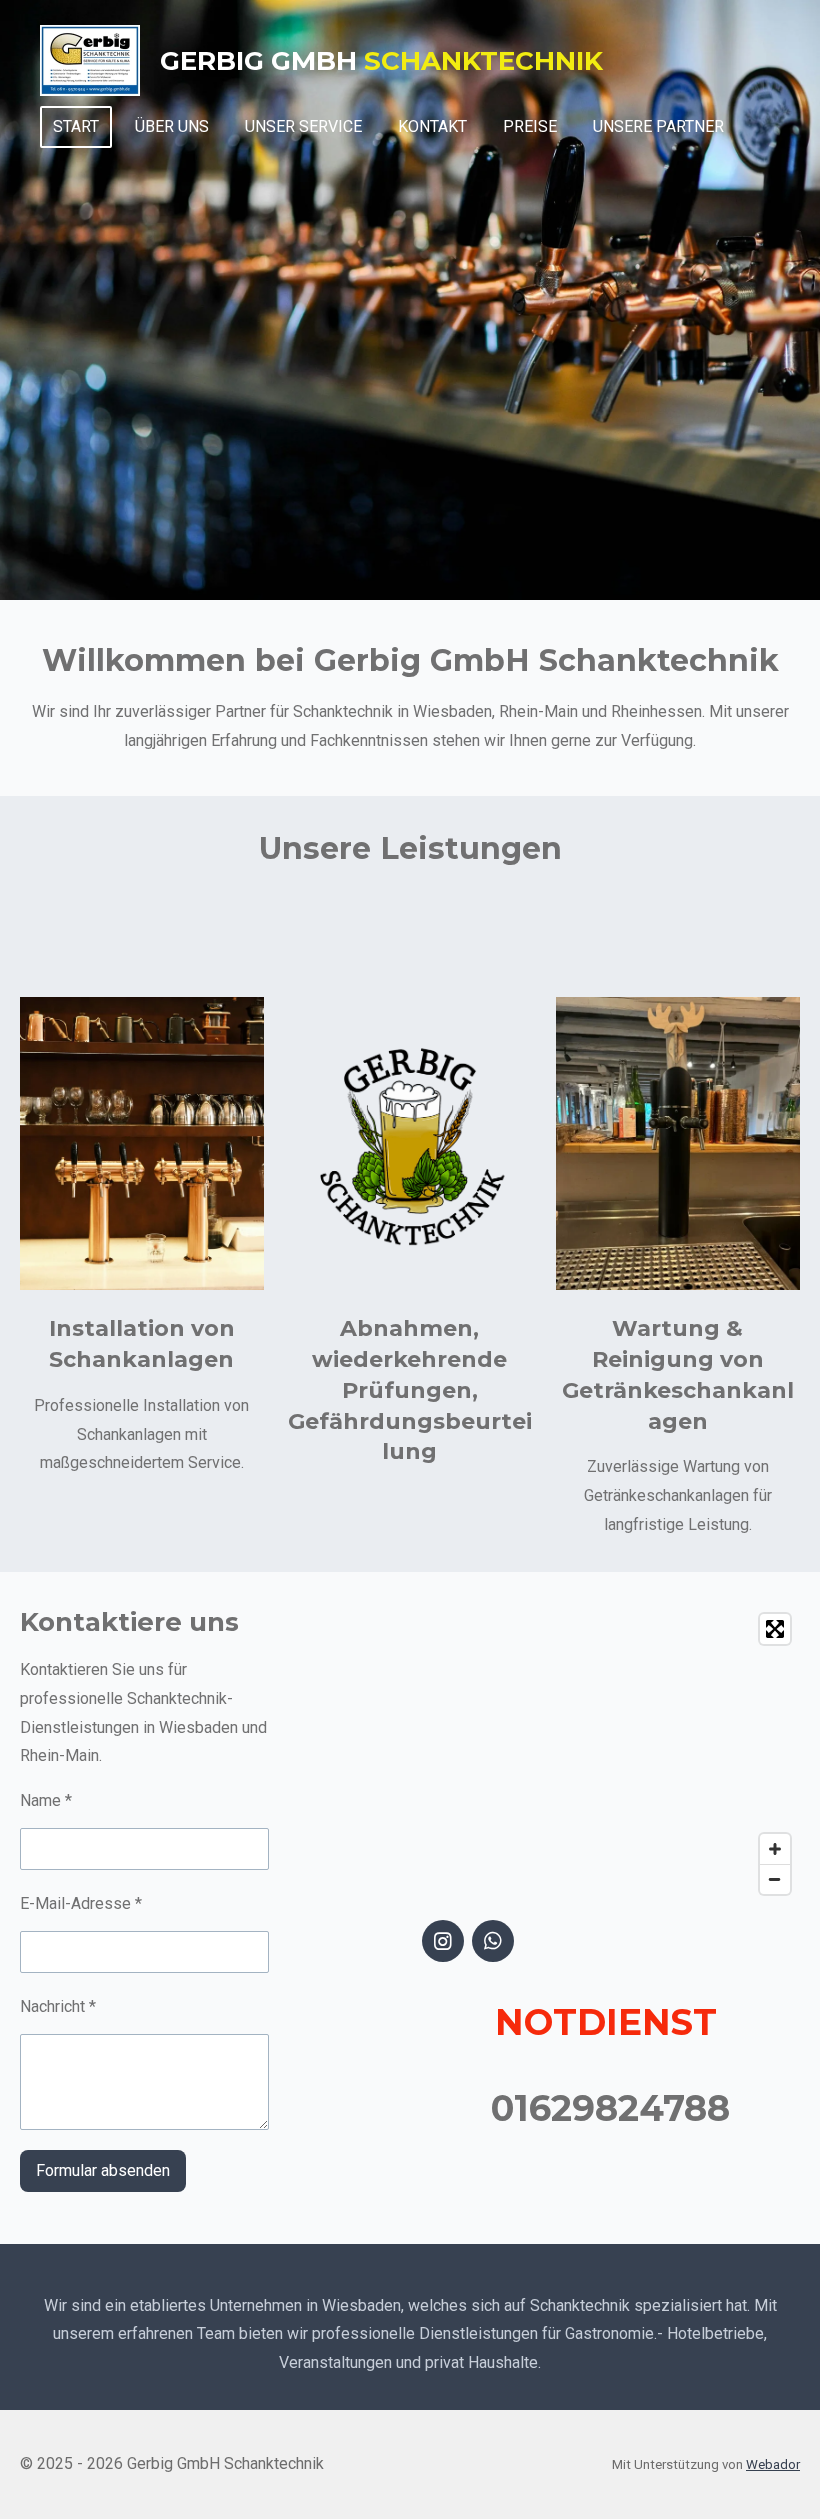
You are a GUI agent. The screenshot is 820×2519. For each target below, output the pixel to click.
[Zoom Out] (775, 1879)
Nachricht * (58, 2006)
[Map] (611, 1754)
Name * (46, 1800)
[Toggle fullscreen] (775, 1629)
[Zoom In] (775, 1849)
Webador (773, 2464)
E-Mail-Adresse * (81, 1903)
